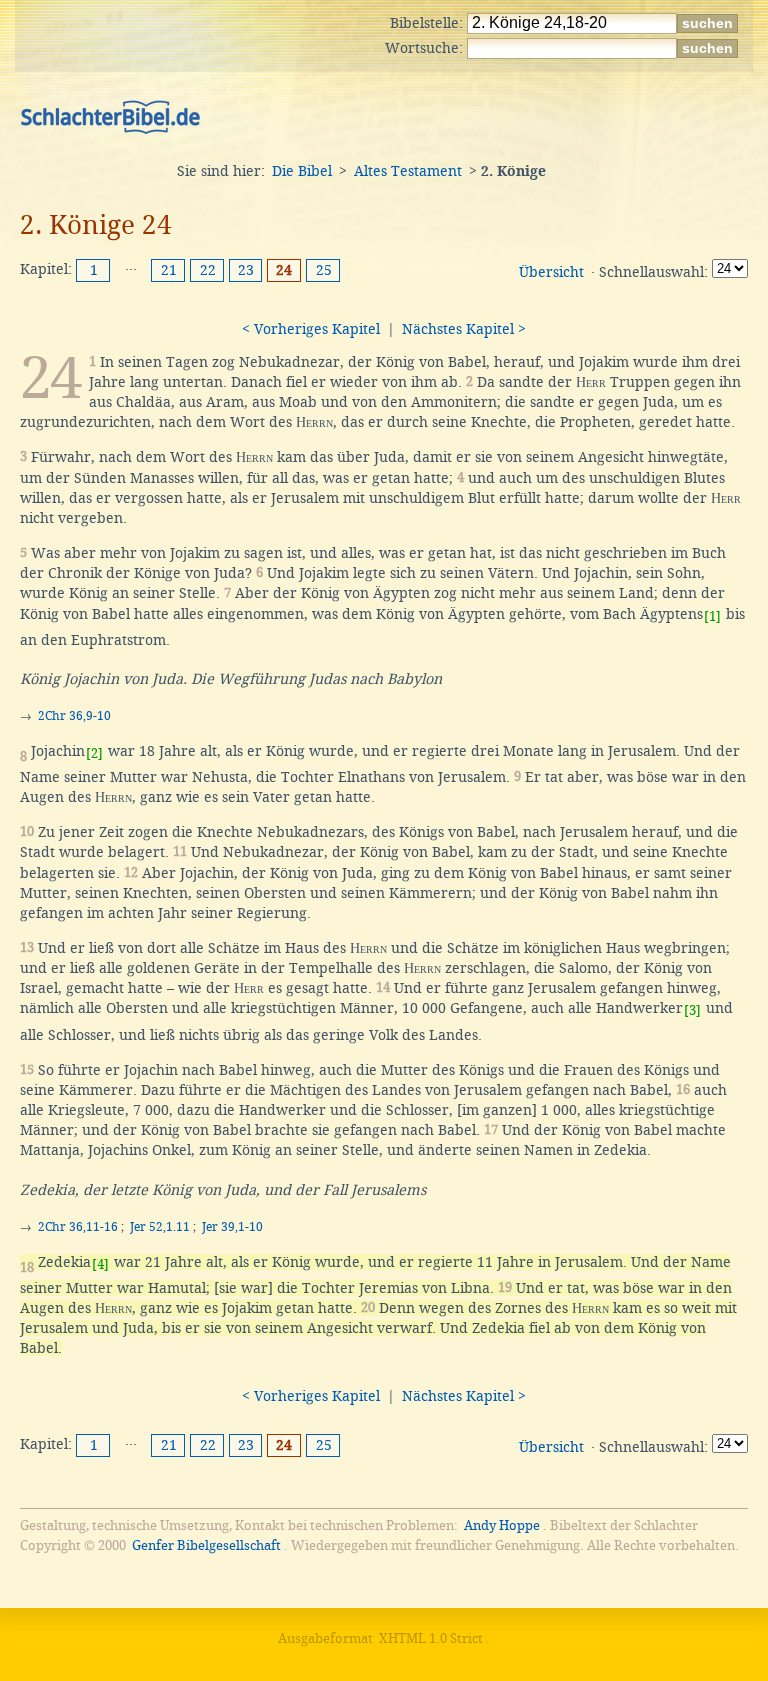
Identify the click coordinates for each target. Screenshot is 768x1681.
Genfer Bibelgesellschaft (206, 1545)
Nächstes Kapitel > (464, 329)
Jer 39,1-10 (232, 1227)
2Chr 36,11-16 (78, 1227)
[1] (712, 616)
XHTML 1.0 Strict (431, 1638)
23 (246, 270)
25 (324, 270)
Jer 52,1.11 (160, 1227)
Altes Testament (408, 171)
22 (208, 270)
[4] (100, 1264)
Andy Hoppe (502, 1525)
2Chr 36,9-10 (74, 716)
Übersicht (551, 272)
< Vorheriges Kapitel (311, 329)
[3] (692, 1010)
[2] (94, 753)
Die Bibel (302, 171)
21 (169, 270)
